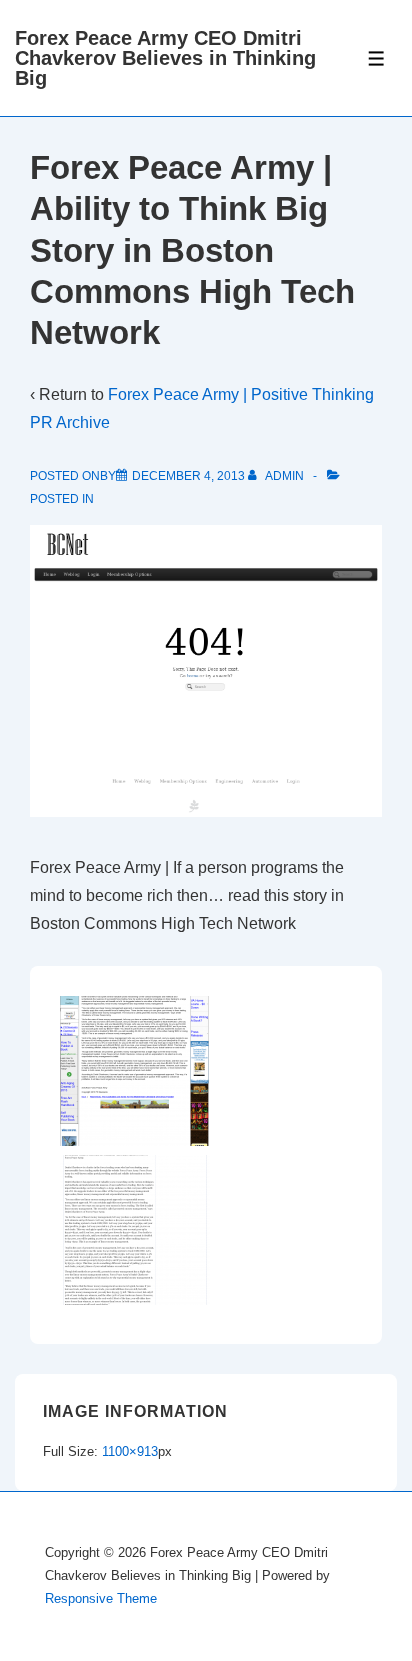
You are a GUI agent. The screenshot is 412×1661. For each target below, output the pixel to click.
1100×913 (130, 1451)
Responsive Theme (101, 1598)
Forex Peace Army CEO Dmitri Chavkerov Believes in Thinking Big (165, 58)
